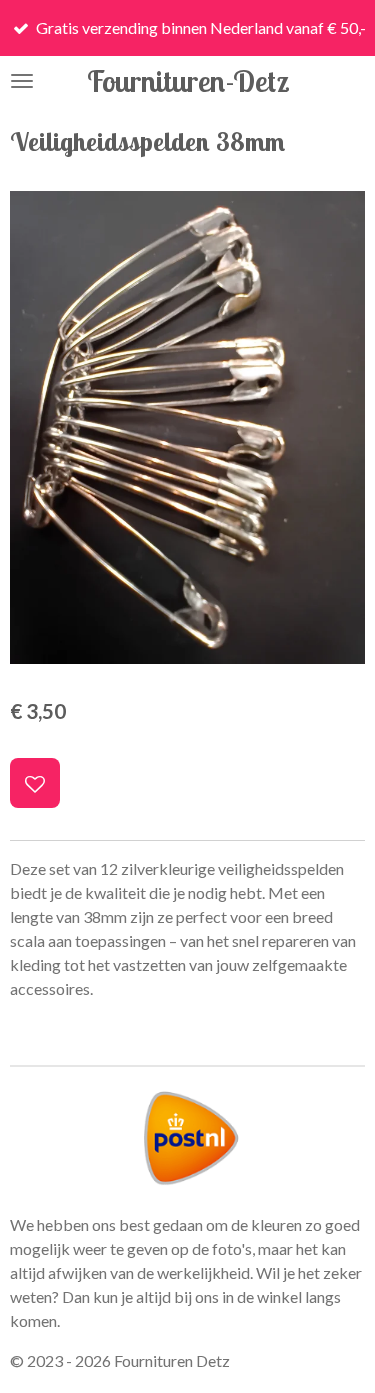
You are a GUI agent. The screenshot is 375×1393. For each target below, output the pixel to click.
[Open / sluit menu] (22, 81)
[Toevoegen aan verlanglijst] (35, 783)
